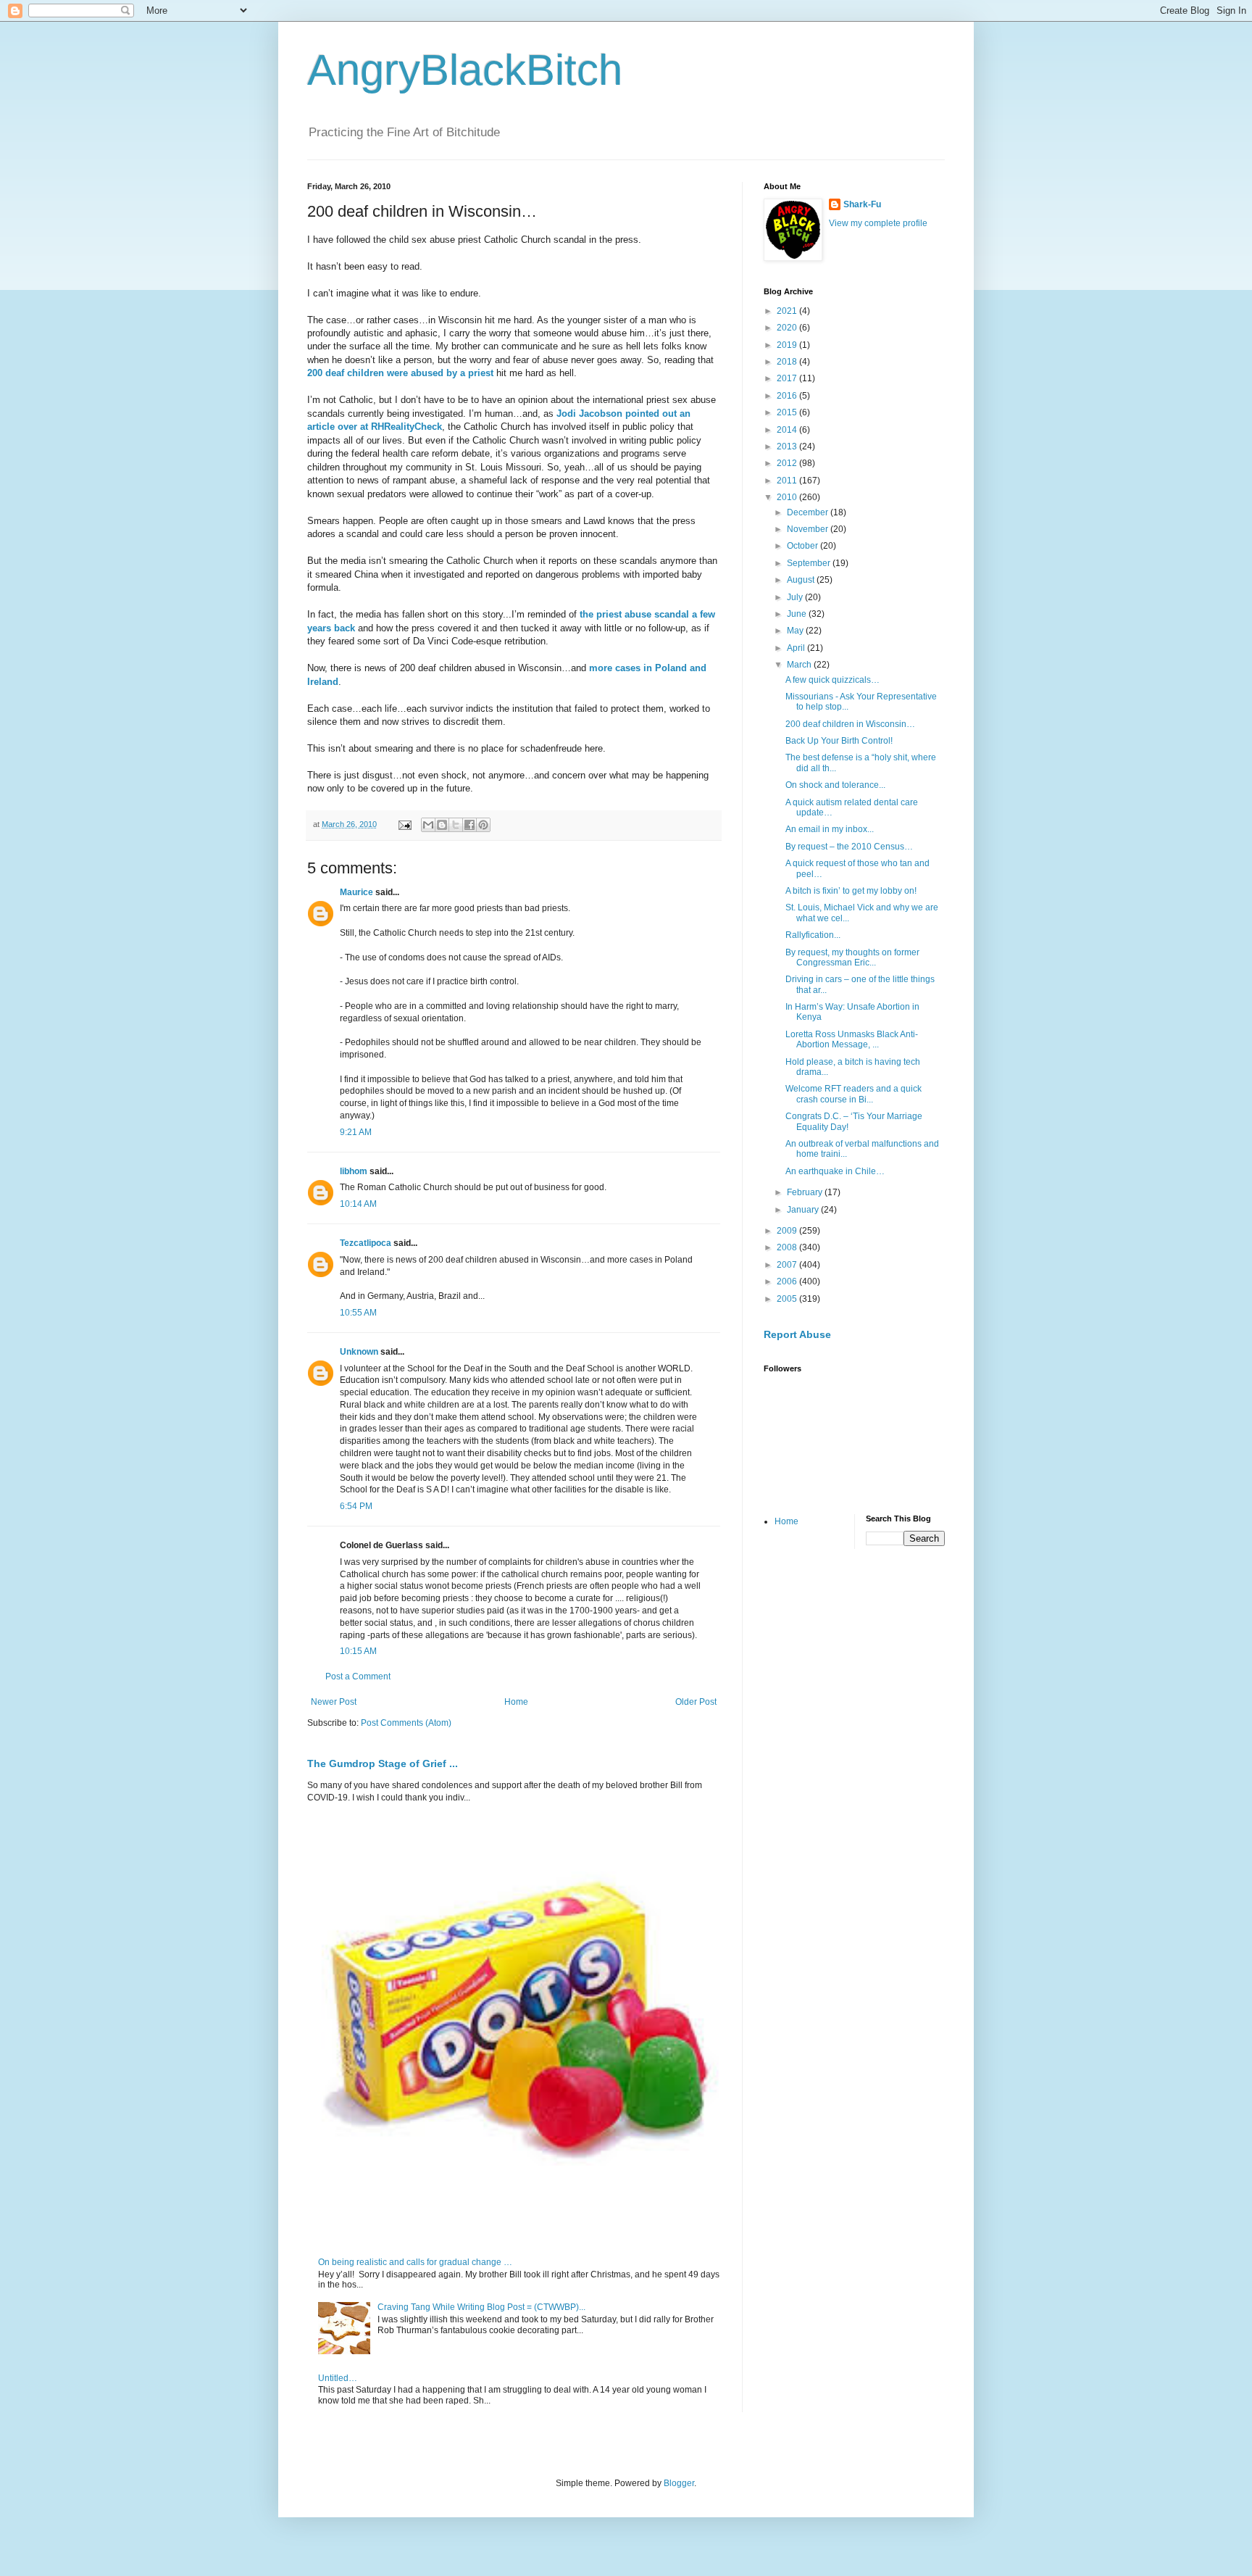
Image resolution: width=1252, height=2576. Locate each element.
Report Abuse (797, 1334)
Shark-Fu (862, 204)
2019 (788, 345)
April (797, 648)
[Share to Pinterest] (483, 825)
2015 (788, 412)
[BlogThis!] (442, 825)
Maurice (356, 892)
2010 (788, 497)
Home (516, 1702)
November (809, 529)
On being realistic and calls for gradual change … (415, 2262)
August (802, 580)
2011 (788, 481)
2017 (788, 378)
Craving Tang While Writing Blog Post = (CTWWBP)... (481, 2307)
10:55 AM (358, 1313)
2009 (788, 1231)
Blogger (679, 2483)
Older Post (696, 1702)
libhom (354, 1171)
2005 (788, 1299)
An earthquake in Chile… (835, 1171)
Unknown (359, 1352)
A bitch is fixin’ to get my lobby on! (851, 891)
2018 (788, 362)
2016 (788, 396)
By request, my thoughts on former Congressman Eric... (852, 957)
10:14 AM (358, 1204)
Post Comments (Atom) (406, 1723)
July (796, 597)
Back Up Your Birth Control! (839, 741)
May (796, 631)
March (800, 665)
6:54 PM (356, 1506)
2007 (788, 1265)
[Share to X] (456, 825)
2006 (788, 1281)
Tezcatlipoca (366, 1243)
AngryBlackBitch (465, 70)
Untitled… (338, 2378)
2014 (788, 430)
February (806, 1192)
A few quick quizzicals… (832, 680)
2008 (788, 1247)
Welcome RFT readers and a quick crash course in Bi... (854, 1094)
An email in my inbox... (830, 829)
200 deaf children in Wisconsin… (850, 724)
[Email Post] (404, 824)
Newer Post (334, 1702)
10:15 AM (358, 1651)
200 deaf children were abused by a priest (400, 373)
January (804, 1210)
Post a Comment (358, 1677)
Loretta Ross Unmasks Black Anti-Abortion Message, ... (852, 1039)
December (809, 512)
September (810, 563)
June (798, 614)
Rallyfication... (813, 935)
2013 (788, 446)
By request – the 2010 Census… (849, 847)
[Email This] (428, 825)
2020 (788, 328)
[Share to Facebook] (470, 825)
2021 (788, 311)
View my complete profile (878, 223)
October (804, 546)
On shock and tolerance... (835, 785)
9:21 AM (356, 1132)
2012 (788, 463)
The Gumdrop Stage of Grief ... (383, 1763)
